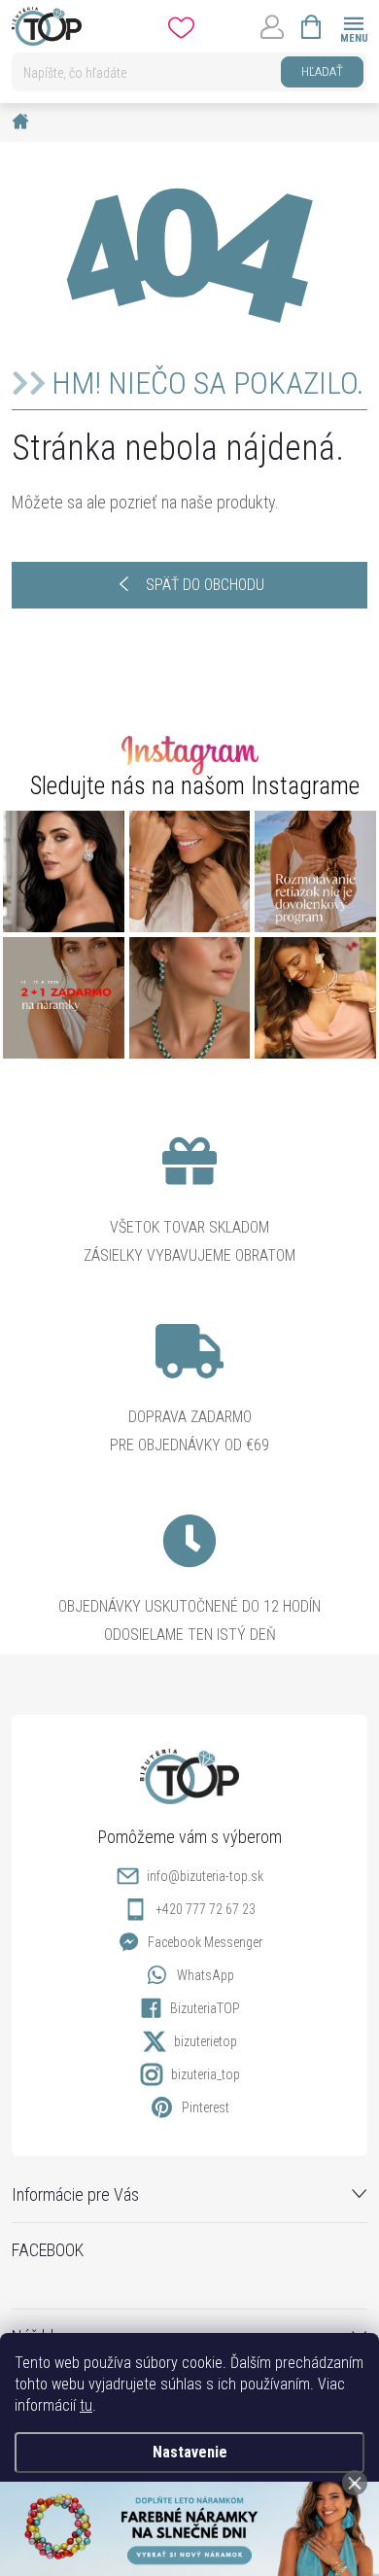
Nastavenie (190, 2452)
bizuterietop (206, 2041)
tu (86, 2405)
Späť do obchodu (205, 585)
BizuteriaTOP (205, 2008)
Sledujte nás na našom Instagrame (195, 786)
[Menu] (353, 26)
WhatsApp (206, 1975)
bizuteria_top (206, 2074)
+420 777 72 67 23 (206, 1909)
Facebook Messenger (205, 1942)
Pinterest (206, 2107)
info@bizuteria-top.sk (205, 1876)
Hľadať (322, 71)
